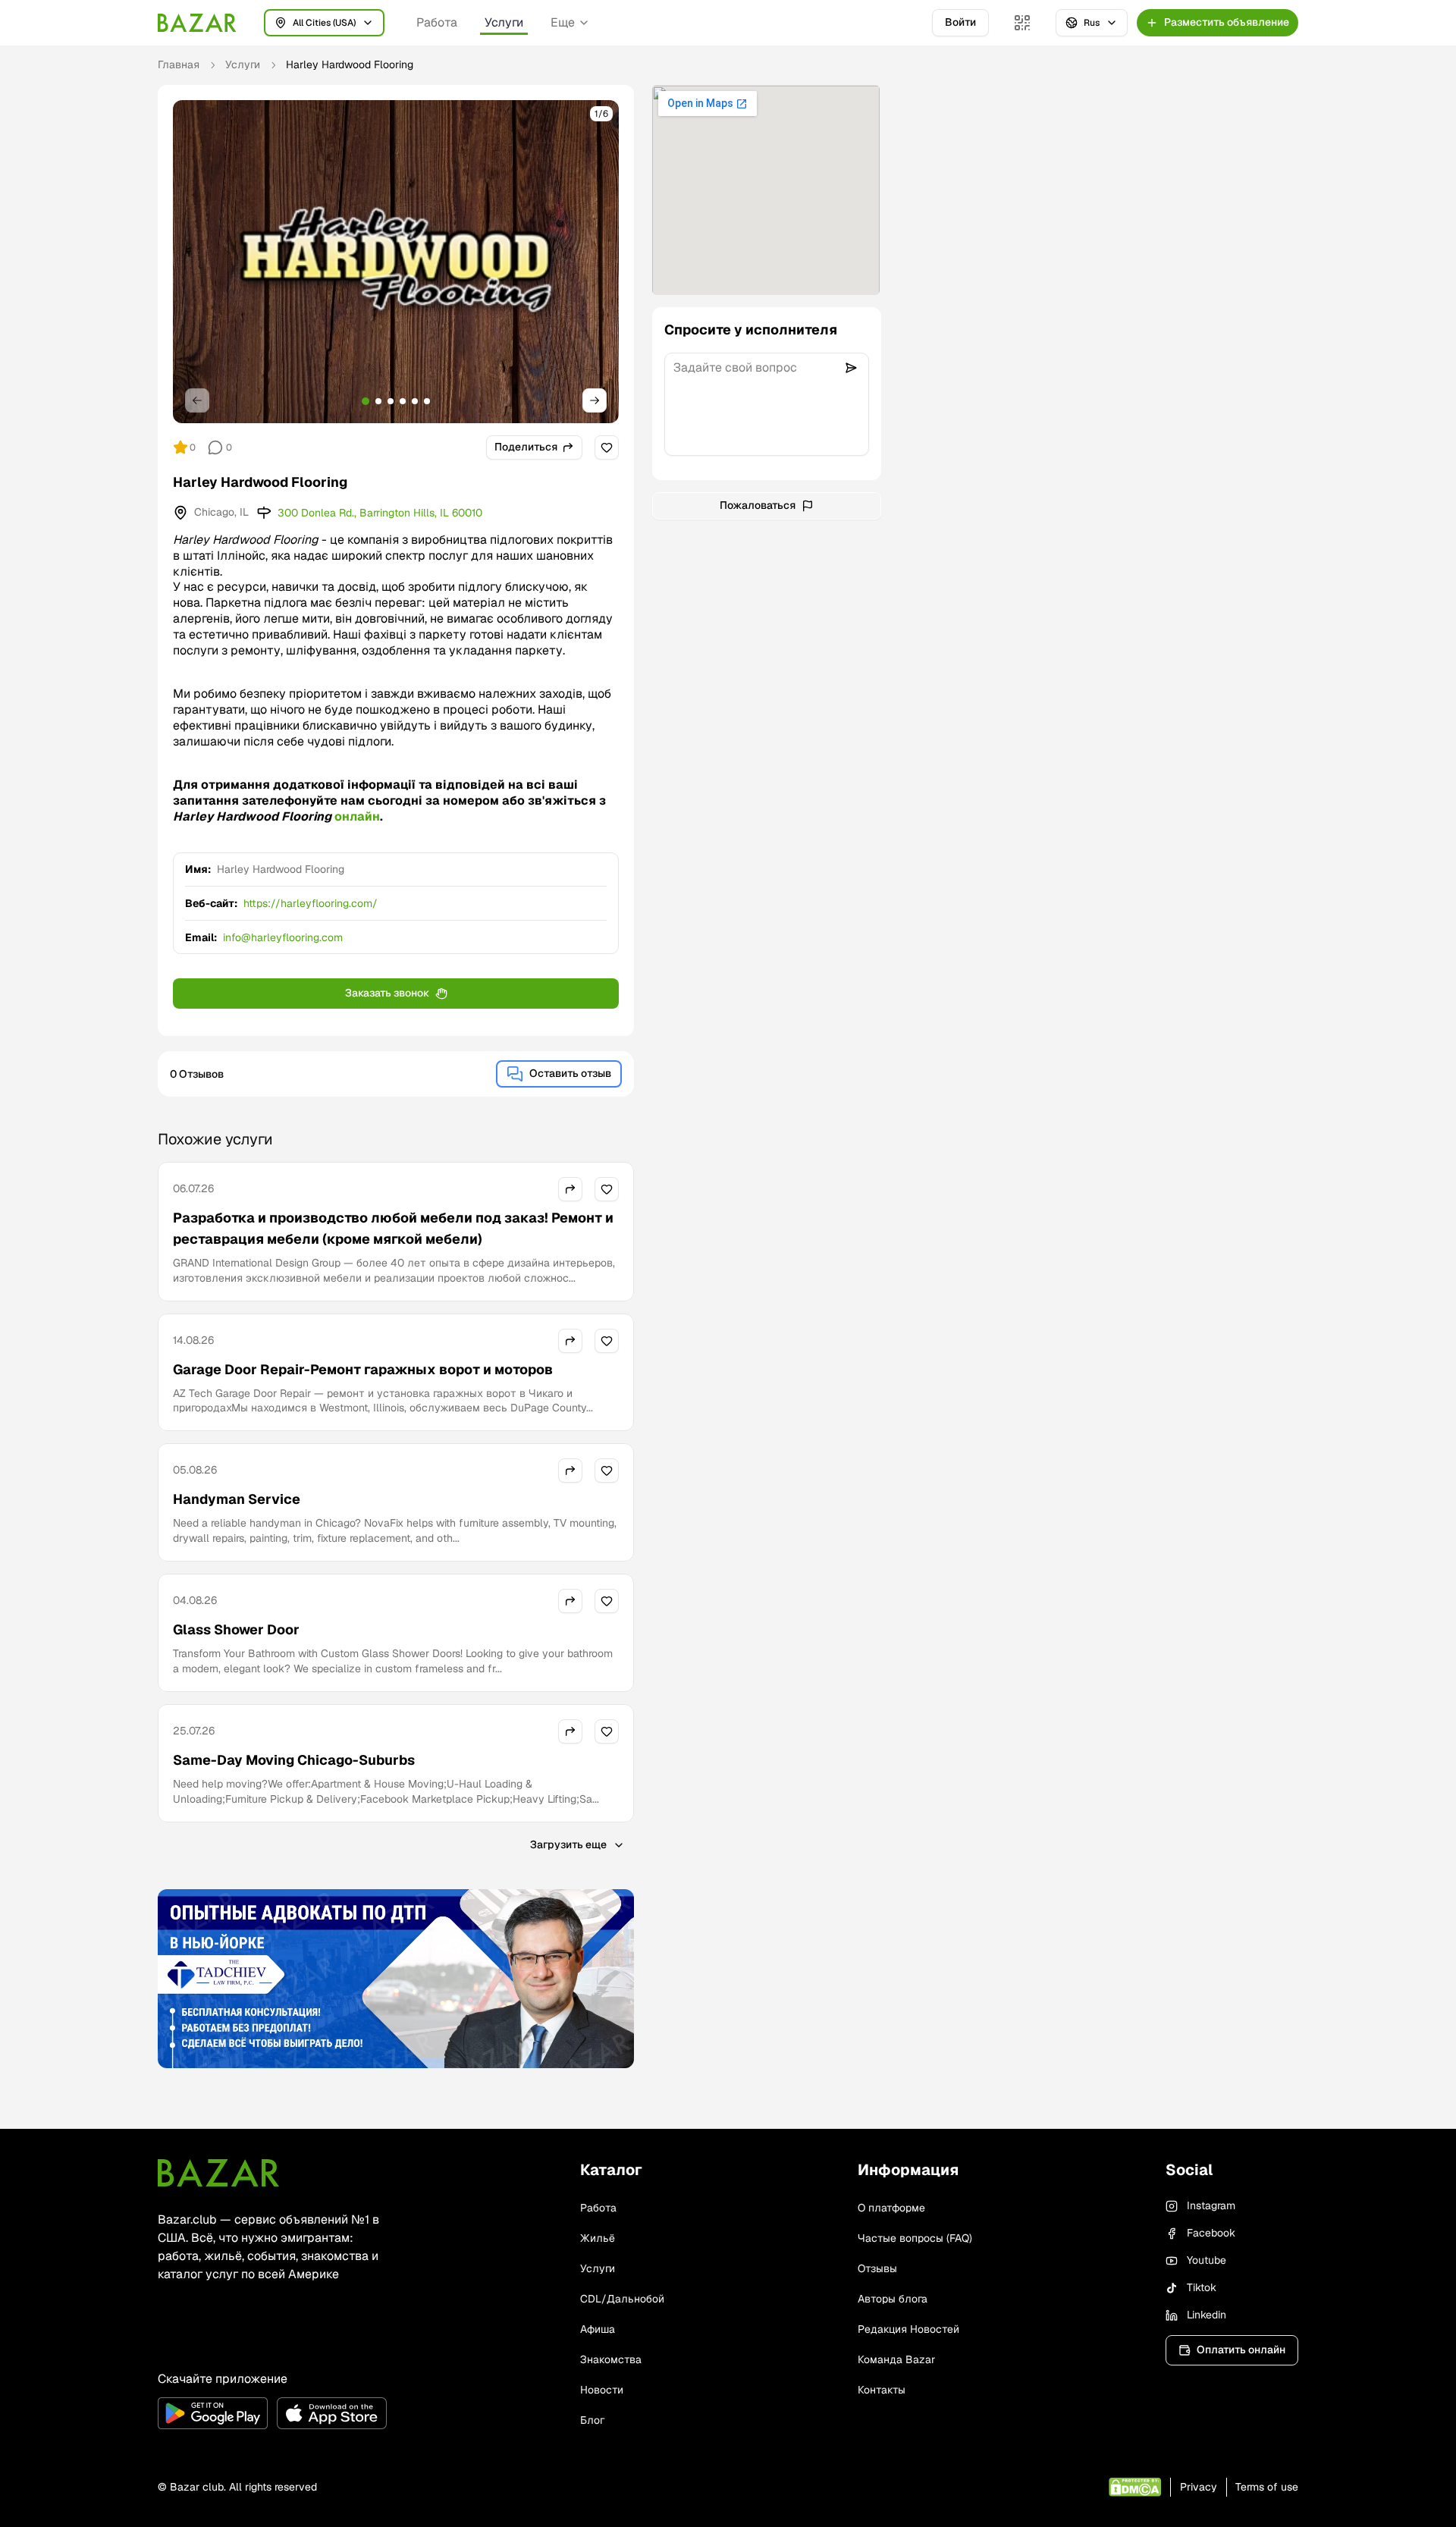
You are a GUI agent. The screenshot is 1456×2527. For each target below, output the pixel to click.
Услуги (504, 22)
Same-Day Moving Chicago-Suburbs (294, 1760)
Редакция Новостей (908, 2329)
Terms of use (1267, 2487)
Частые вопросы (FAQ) (915, 2238)
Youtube (1207, 2260)
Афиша (598, 2329)
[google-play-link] (213, 2413)
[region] (396, 262)
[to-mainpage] (218, 2173)
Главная (179, 64)
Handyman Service (237, 1499)
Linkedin (1207, 2315)
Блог (592, 2420)
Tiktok (1202, 2287)
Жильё (598, 2238)
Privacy (1199, 2487)
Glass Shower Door (236, 1629)
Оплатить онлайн (1241, 2350)
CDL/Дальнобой (622, 2299)
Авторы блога (893, 2299)
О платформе (891, 2208)
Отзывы (877, 2268)
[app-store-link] (332, 2413)
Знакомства (611, 2359)
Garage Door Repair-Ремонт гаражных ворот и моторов (363, 1369)
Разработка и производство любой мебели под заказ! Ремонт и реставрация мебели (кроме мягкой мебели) (393, 1228)
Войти (960, 22)
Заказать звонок (387, 993)
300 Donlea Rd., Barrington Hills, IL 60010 (380, 513)
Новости (602, 2390)
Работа (437, 22)
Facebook (1211, 2233)
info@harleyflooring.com (283, 937)
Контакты (882, 2390)
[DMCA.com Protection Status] (1135, 2487)
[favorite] (607, 447)
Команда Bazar (896, 2359)
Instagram (1211, 2205)
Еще (563, 22)
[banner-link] (396, 1979)
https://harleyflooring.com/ (311, 903)
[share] (570, 1189)
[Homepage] (197, 23)
